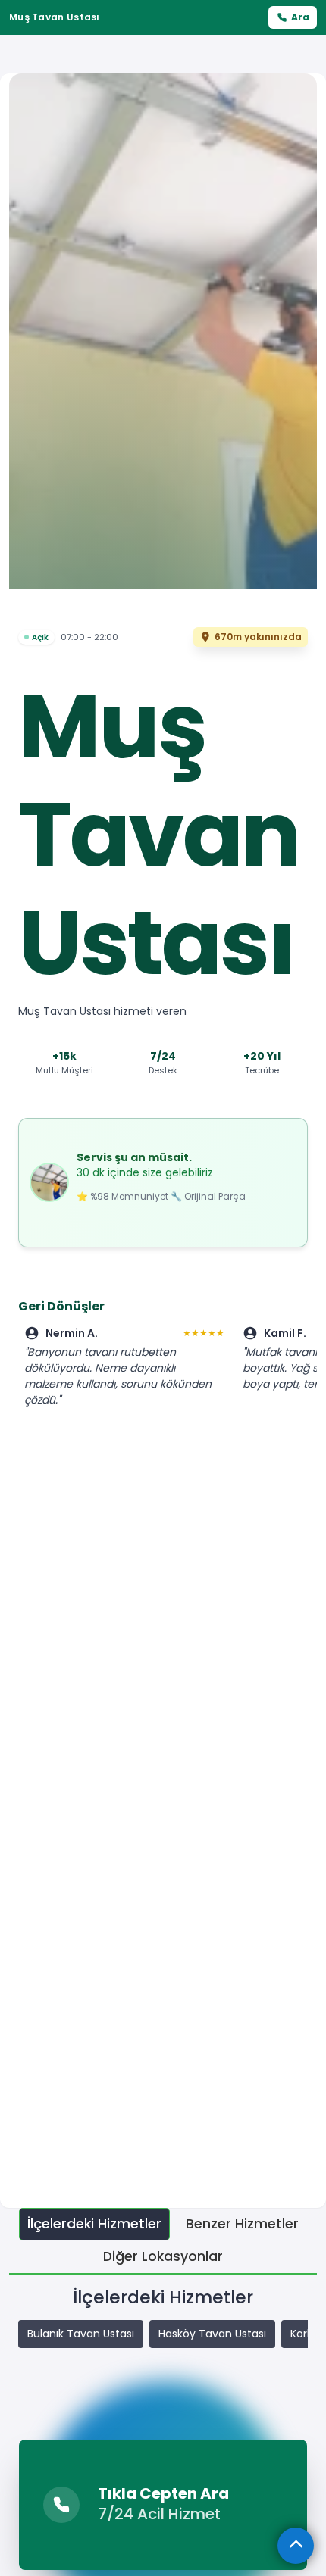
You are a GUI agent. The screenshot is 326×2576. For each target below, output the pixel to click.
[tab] (94, 2224)
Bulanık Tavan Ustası (81, 2334)
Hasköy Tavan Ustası (212, 2334)
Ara (300, 17)
